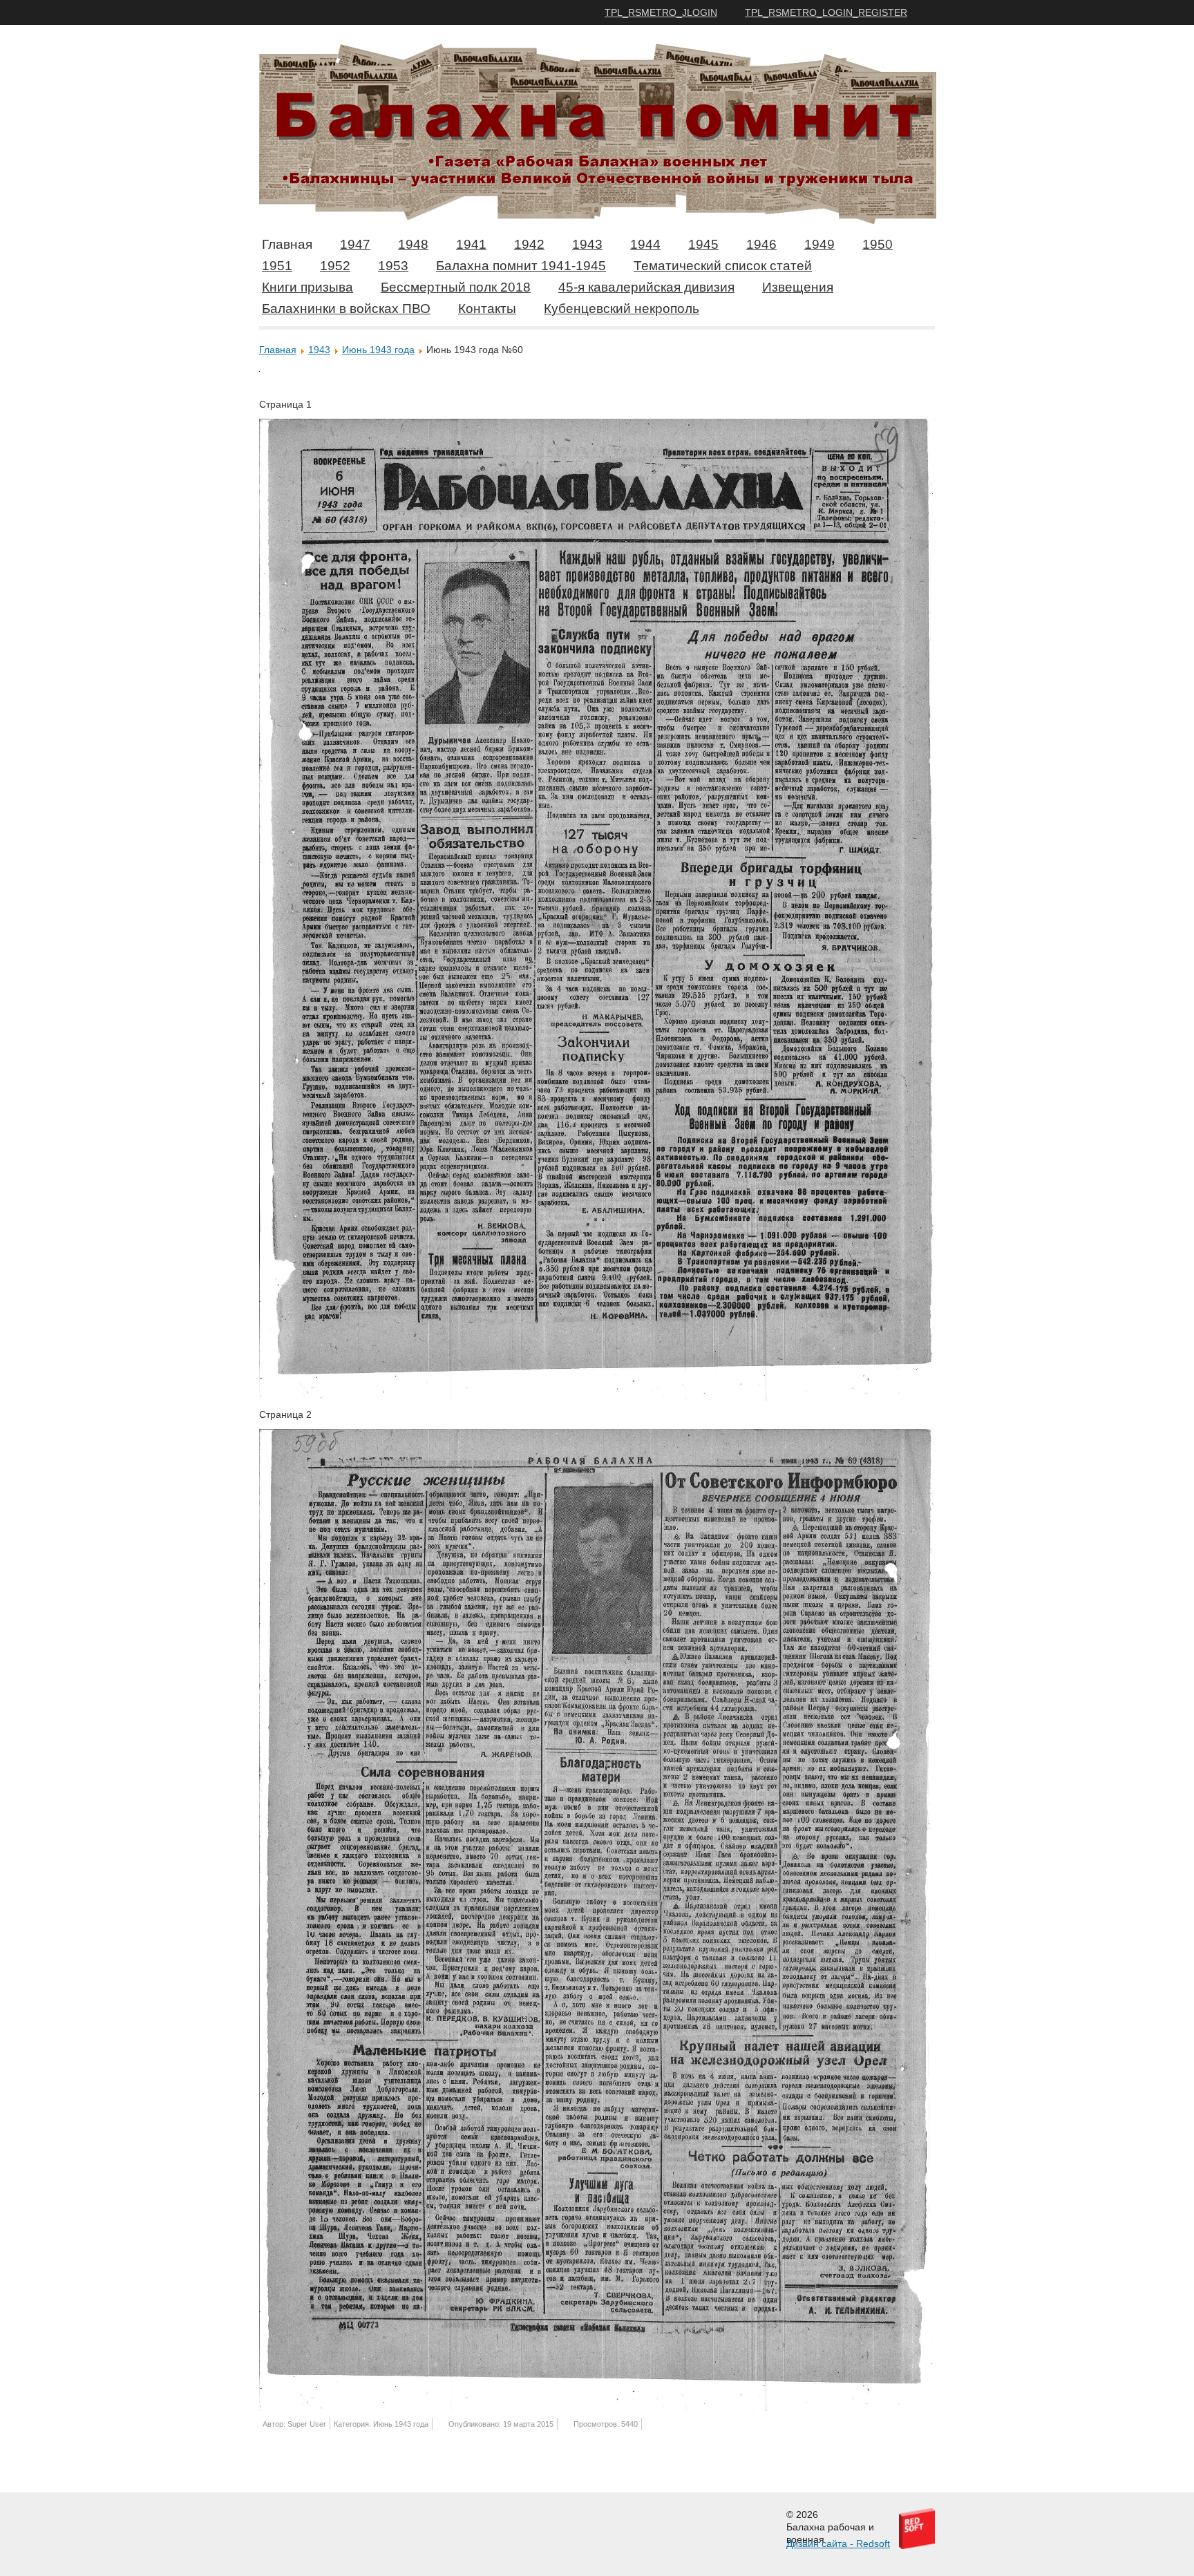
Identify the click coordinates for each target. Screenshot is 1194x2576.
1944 (645, 244)
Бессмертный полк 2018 (456, 287)
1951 (277, 266)
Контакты (487, 309)
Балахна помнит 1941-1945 (521, 266)
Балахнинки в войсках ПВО (346, 309)
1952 (335, 266)
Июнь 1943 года (378, 350)
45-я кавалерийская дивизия (646, 287)
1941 (471, 244)
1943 (587, 244)
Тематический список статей (723, 266)
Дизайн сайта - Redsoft (838, 2544)
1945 (703, 244)
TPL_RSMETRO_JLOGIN (661, 12)
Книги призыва (307, 287)
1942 (529, 244)
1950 (878, 244)
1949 (819, 244)
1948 (413, 244)
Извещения (798, 287)
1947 (355, 244)
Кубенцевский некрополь (622, 309)
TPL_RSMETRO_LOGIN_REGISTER (826, 12)
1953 (393, 266)
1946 (761, 244)
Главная (287, 244)
